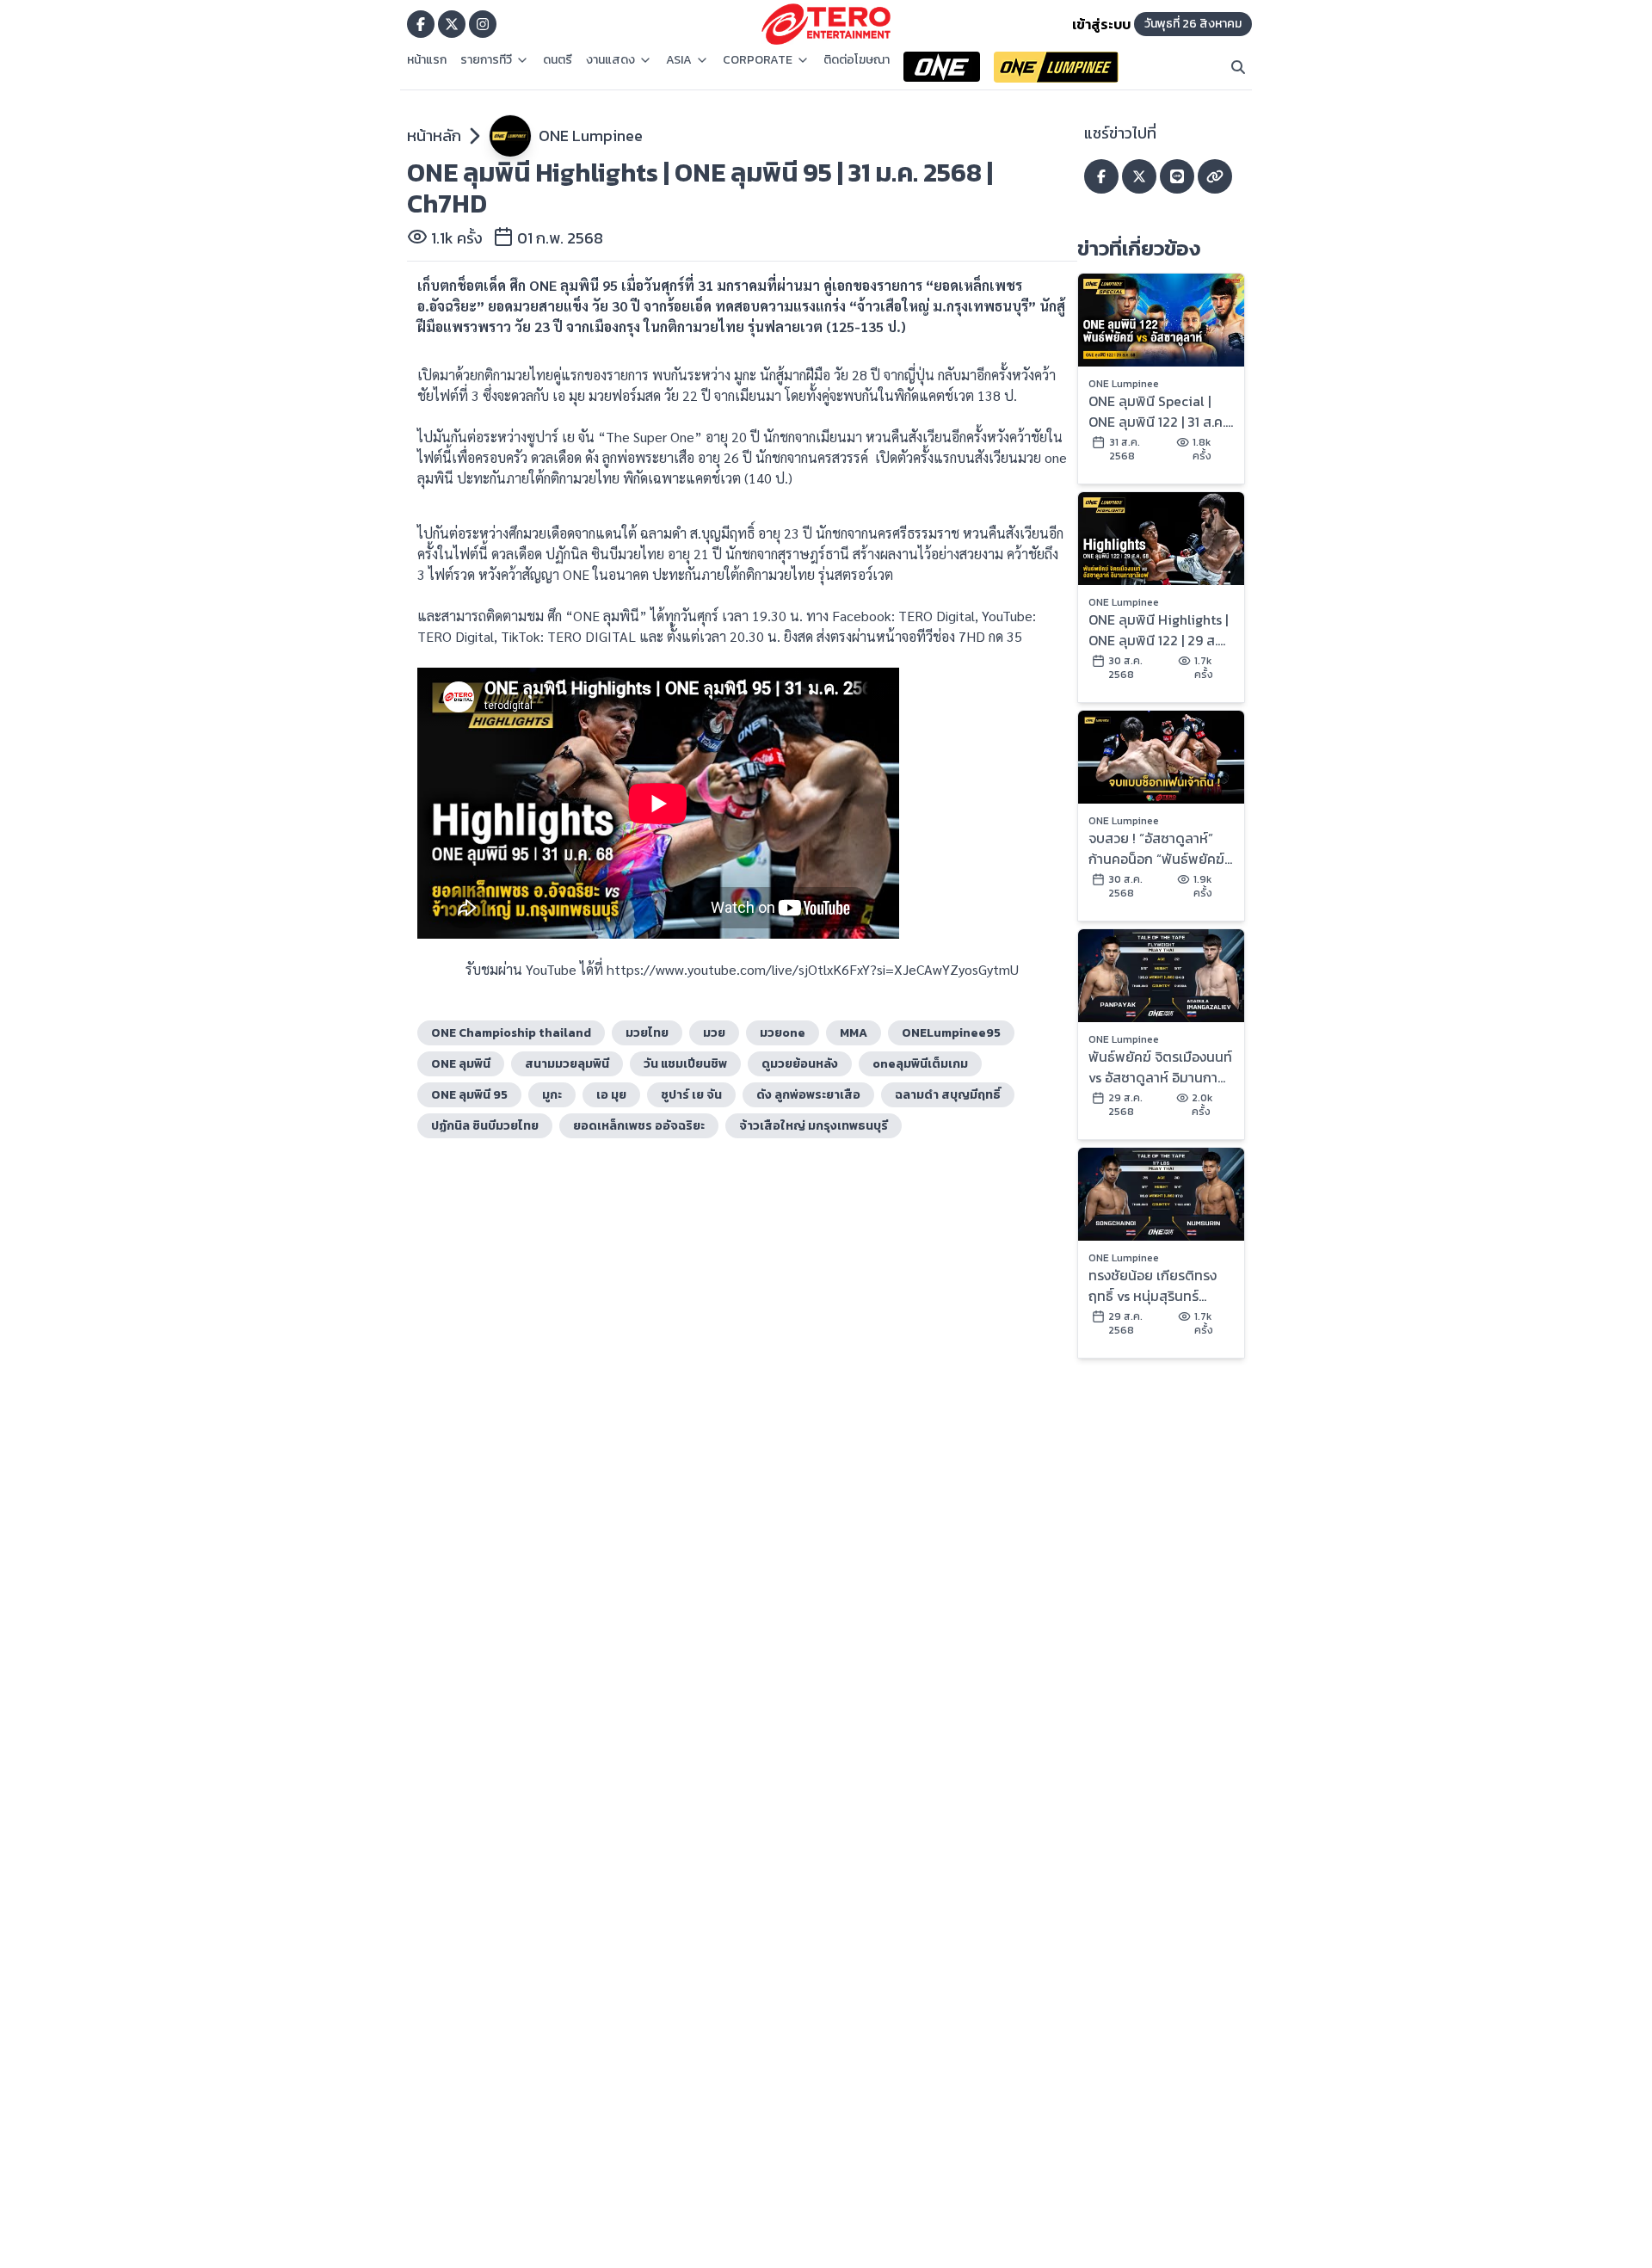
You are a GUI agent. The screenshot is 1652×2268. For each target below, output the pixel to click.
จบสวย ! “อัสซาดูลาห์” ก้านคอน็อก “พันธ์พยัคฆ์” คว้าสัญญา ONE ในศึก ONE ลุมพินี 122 (1159, 848)
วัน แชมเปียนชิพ (685, 1064)
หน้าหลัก (434, 136)
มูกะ (552, 1095)
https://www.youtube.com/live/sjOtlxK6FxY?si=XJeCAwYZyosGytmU (813, 969)
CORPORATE (758, 60)
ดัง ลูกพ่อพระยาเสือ (808, 1095)
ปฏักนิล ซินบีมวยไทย (485, 1126)
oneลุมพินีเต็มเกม (920, 1064)
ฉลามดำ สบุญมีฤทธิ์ (948, 1095)
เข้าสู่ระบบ (1101, 24)
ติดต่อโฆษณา (857, 60)
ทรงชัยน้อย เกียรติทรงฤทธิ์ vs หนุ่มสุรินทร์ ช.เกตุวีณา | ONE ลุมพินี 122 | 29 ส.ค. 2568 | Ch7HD (1156, 1285)
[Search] (1238, 67)
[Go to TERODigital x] (452, 24)
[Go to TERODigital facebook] (421, 24)
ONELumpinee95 (951, 1033)
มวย (714, 1033)
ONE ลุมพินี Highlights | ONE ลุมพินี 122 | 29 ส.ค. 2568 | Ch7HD (1159, 630)
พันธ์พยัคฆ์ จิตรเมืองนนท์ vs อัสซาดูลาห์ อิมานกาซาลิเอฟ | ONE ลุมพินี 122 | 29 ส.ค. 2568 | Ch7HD (1160, 1067)
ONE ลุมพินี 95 (469, 1095)
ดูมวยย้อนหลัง (800, 1064)
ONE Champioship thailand (511, 1033)
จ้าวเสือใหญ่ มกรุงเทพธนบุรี (814, 1126)
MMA (854, 1033)
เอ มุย (611, 1095)
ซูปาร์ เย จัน (691, 1095)
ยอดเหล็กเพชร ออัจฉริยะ (639, 1126)
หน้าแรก (427, 60)
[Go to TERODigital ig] (483, 24)
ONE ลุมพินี (461, 1064)
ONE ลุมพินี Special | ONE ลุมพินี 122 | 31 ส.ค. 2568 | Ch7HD (1157, 411)
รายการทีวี (486, 60)
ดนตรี (558, 60)
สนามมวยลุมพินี (567, 1064)
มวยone (783, 1033)
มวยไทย (647, 1033)
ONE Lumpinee (591, 136)
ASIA (679, 60)
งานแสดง (610, 60)
